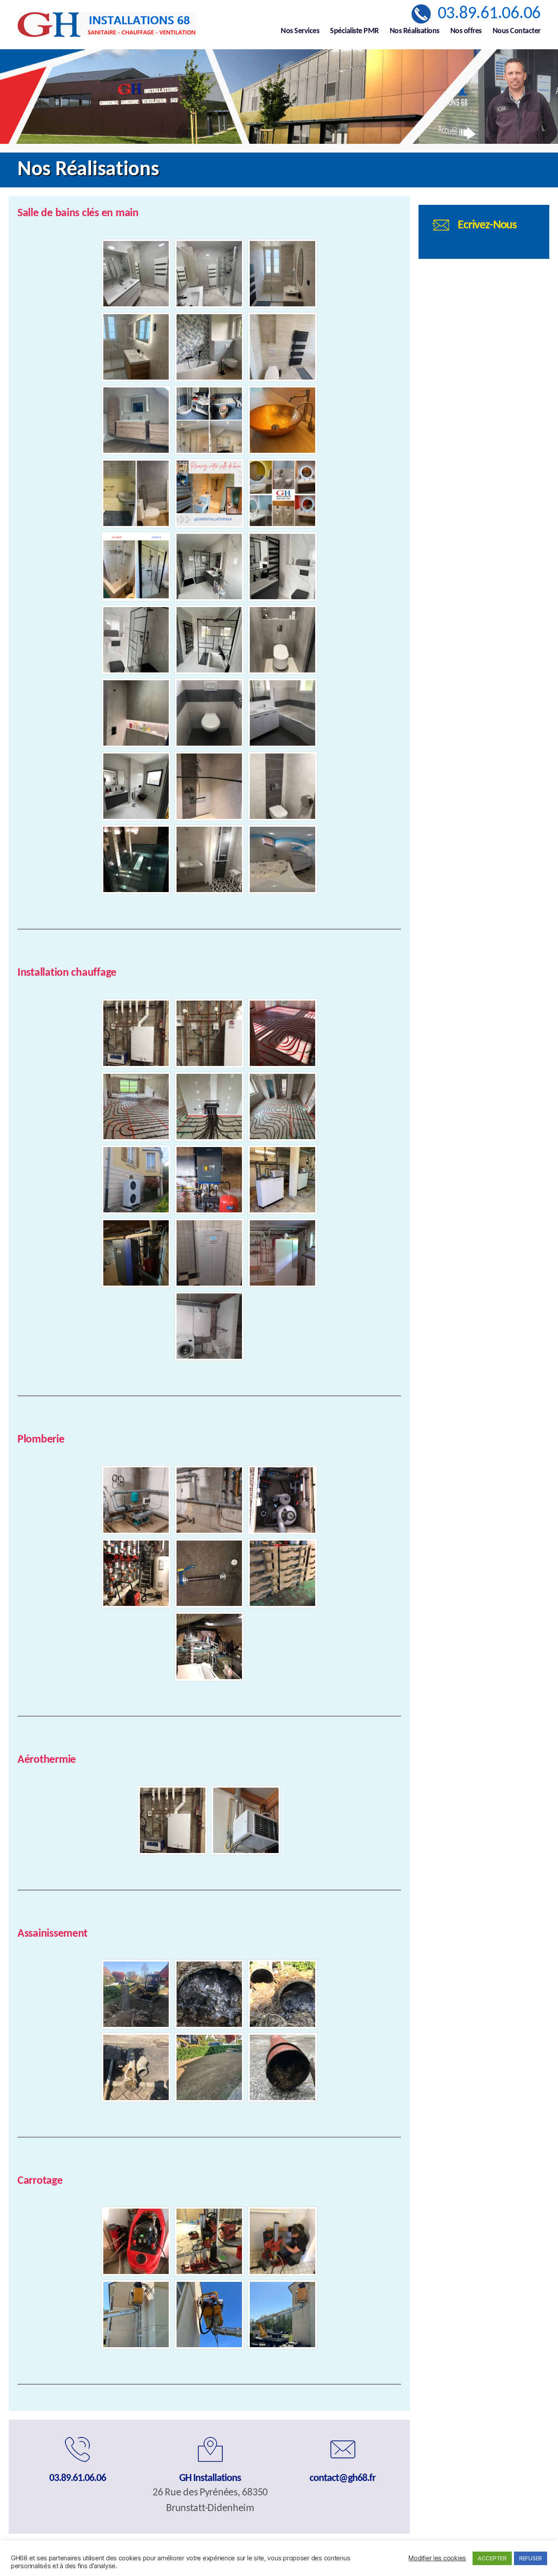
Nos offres (466, 31)
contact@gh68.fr (343, 2478)
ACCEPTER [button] (492, 2558)
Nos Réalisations (415, 31)
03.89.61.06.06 (489, 14)
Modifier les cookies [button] (437, 2558)
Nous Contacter (517, 31)
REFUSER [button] (531, 2558)
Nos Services (300, 31)
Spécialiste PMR (354, 31)
